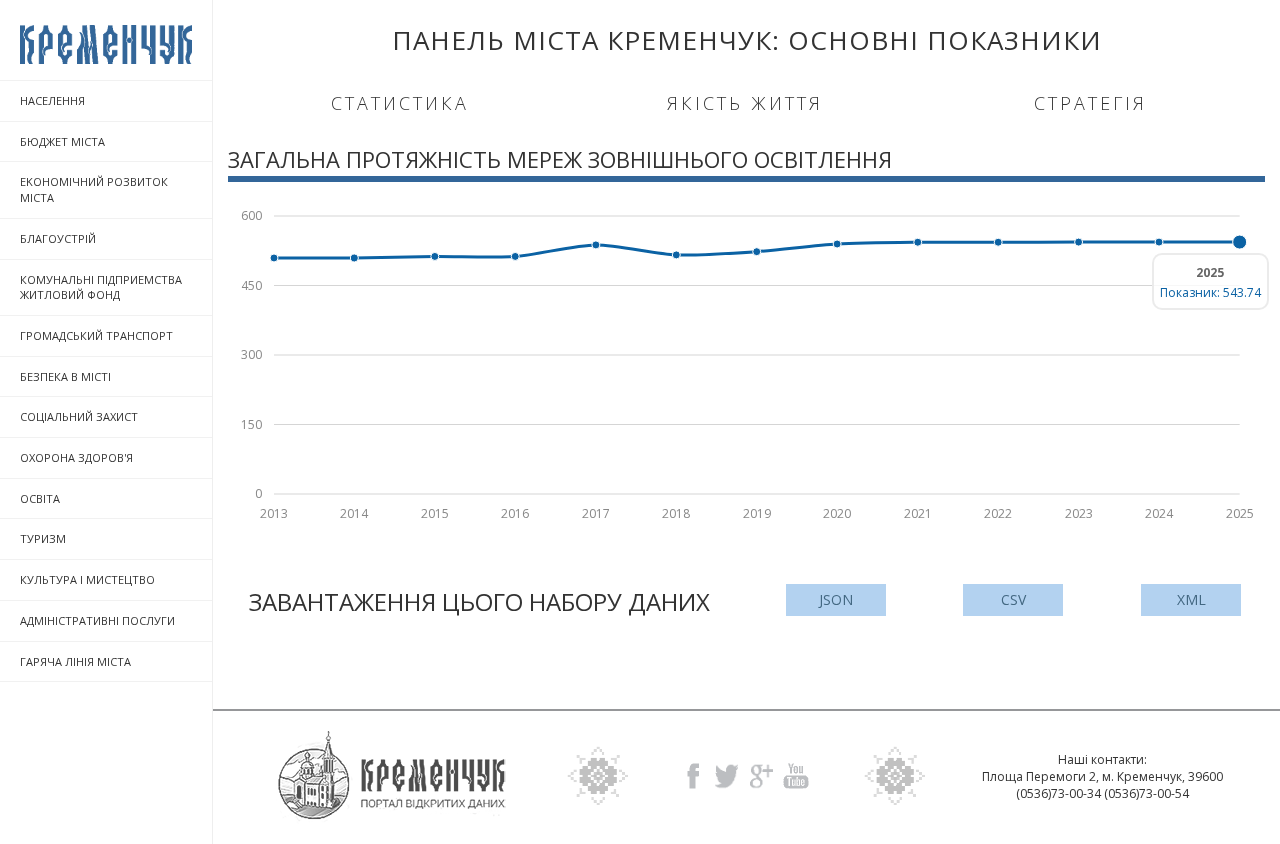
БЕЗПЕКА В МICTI (65, 376)
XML (1191, 599)
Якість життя (745, 103)
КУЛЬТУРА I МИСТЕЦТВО (87, 579)
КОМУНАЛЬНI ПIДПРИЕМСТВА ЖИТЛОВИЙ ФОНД (101, 287)
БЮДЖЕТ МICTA (62, 141)
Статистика (400, 103)
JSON (836, 599)
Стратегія (1090, 103)
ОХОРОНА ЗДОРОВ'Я (76, 457)
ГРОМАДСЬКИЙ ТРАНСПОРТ (96, 335)
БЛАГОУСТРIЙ (58, 238)
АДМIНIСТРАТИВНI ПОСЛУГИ (97, 620)
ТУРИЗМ (43, 538)
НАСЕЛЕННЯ (52, 100)
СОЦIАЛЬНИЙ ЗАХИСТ (79, 416)
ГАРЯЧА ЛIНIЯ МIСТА (75, 661)
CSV (1013, 599)
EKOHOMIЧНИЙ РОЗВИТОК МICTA (94, 189)
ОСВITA (40, 498)
